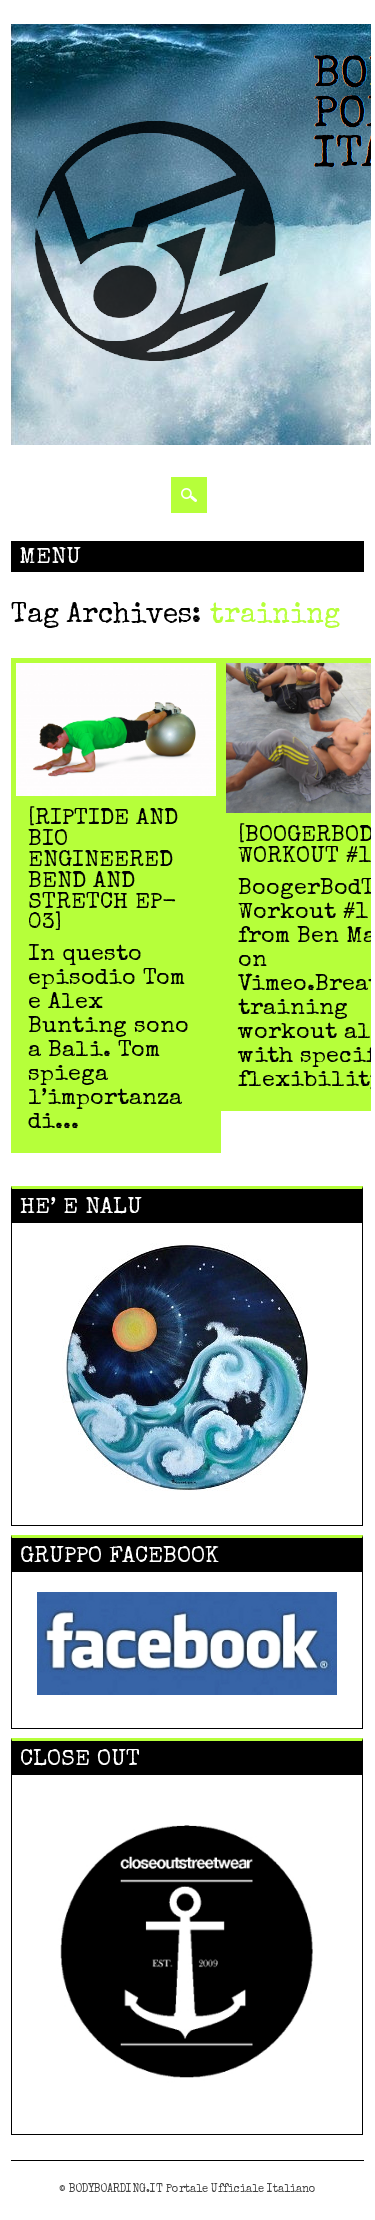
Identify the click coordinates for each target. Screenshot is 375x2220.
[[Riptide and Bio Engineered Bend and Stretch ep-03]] (116, 791)
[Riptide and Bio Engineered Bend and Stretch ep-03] (103, 871)
